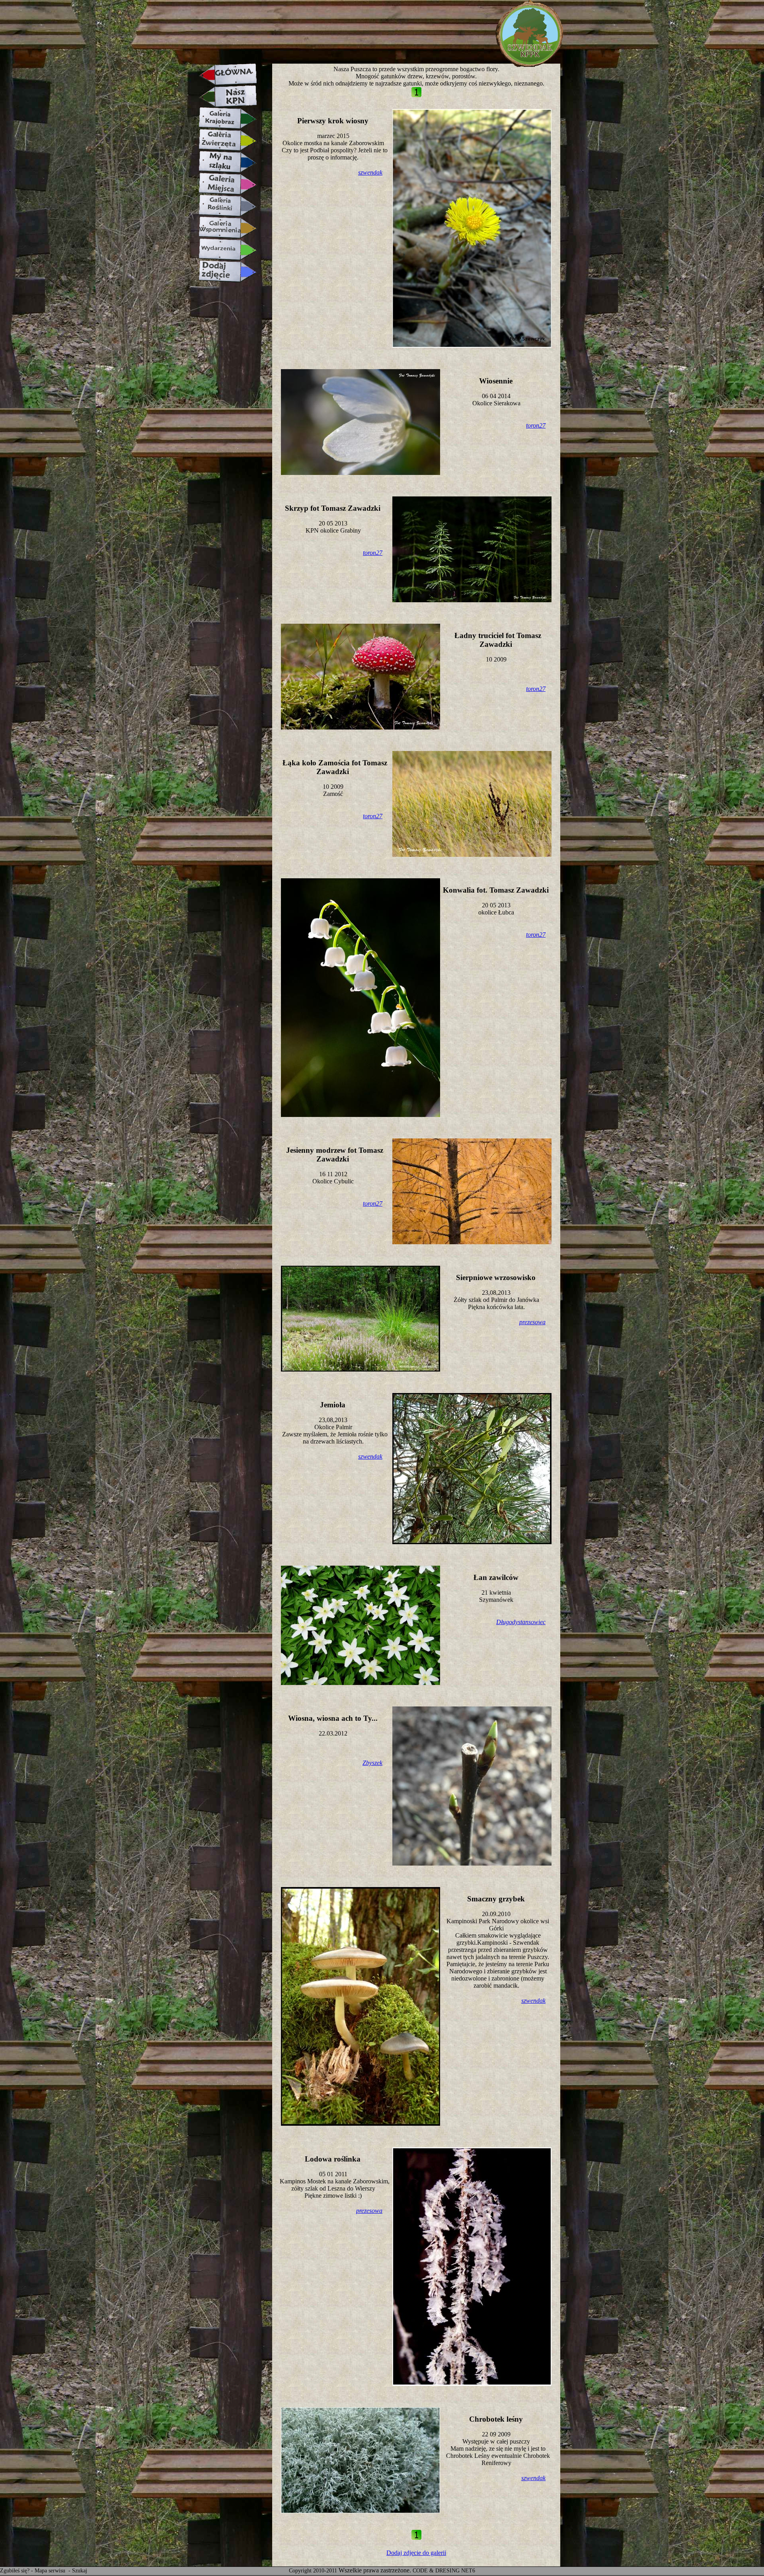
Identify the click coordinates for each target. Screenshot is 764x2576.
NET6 (468, 2571)
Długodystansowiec (521, 1622)
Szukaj (80, 2571)
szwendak (370, 172)
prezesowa (532, 1322)
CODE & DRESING (436, 2571)
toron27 (536, 425)
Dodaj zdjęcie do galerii (416, 2553)
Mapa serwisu (51, 2571)
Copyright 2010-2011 (313, 2571)
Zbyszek (372, 1763)
